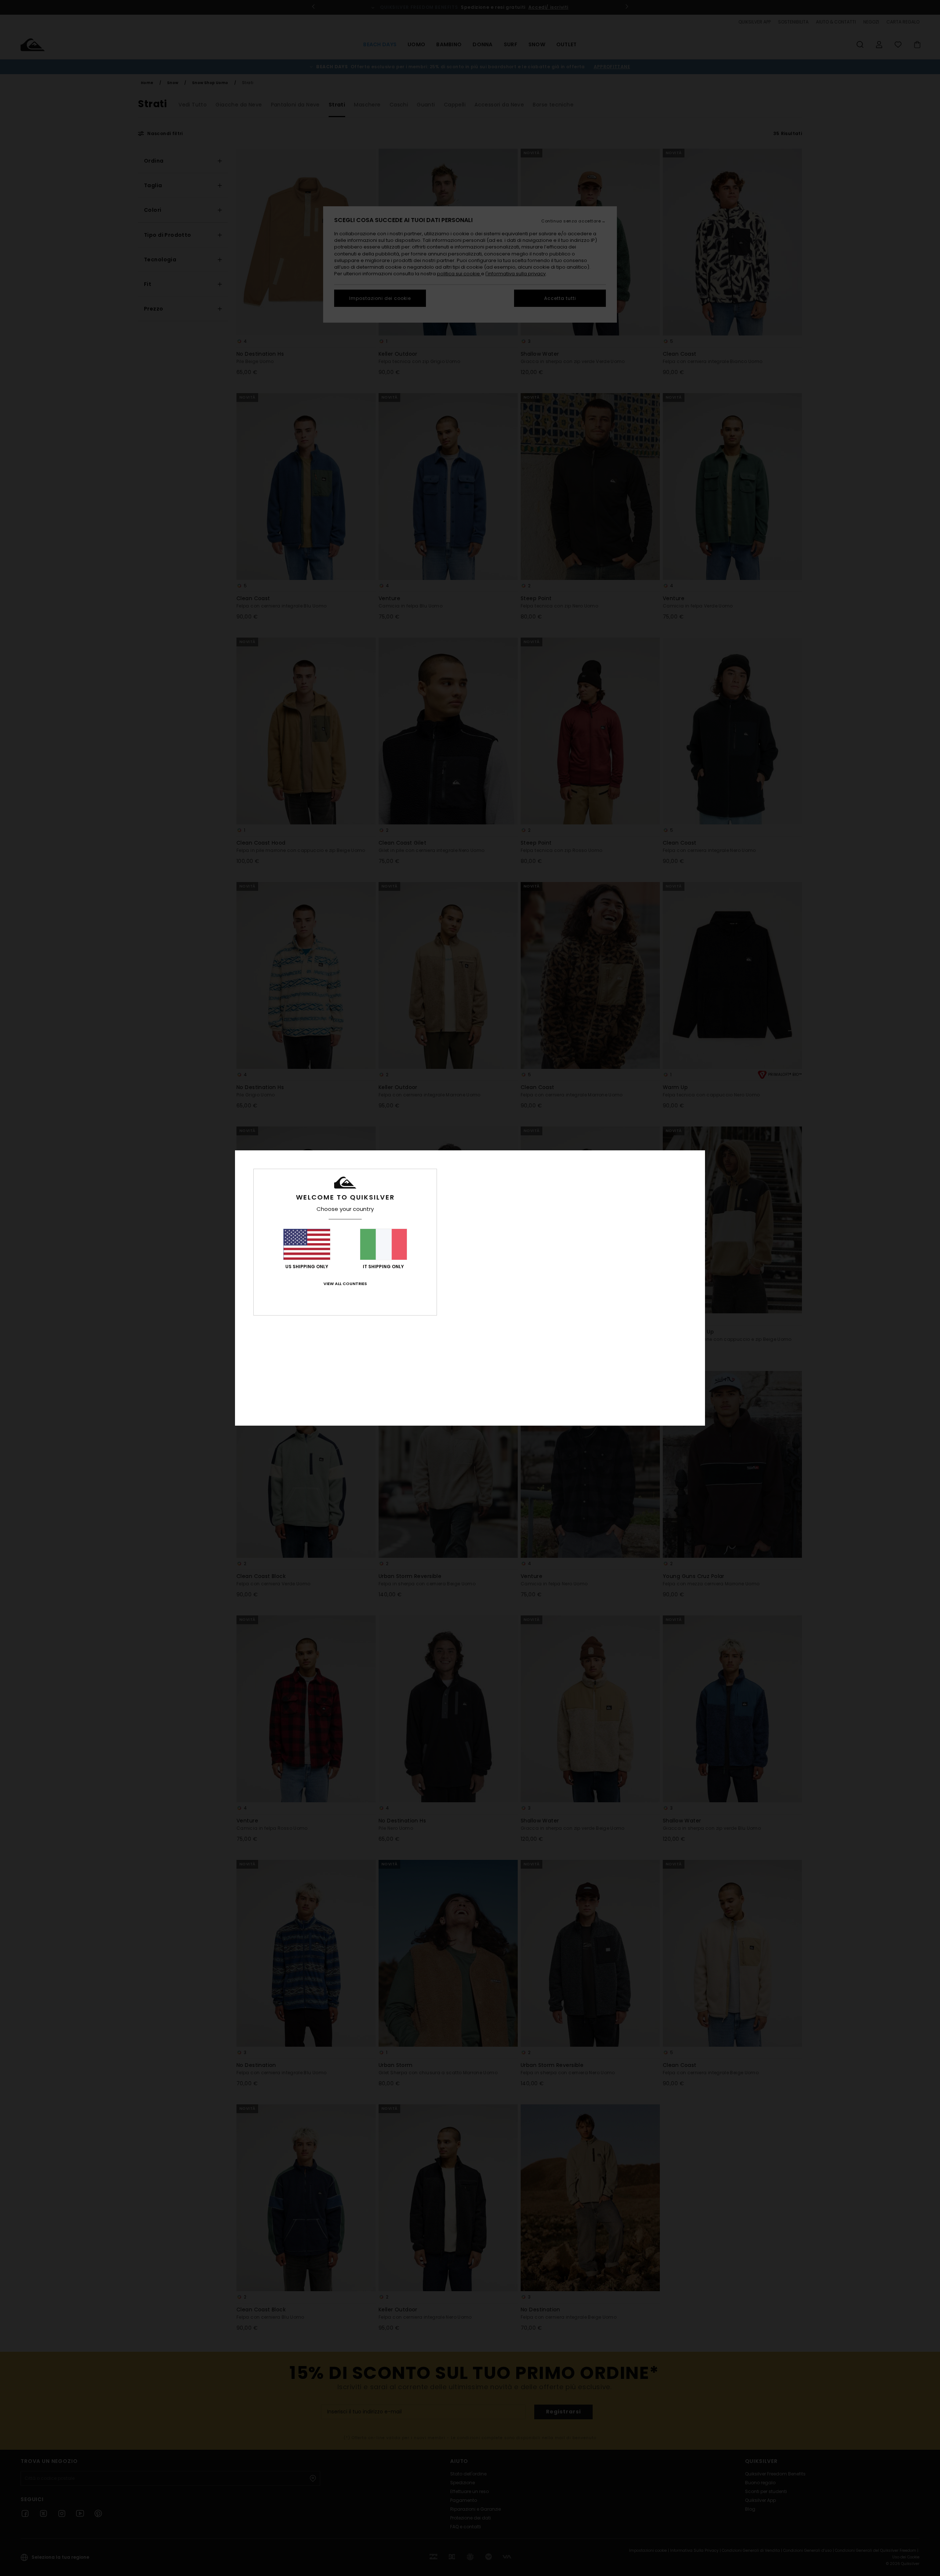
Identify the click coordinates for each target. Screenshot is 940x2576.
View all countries (345, 1284)
